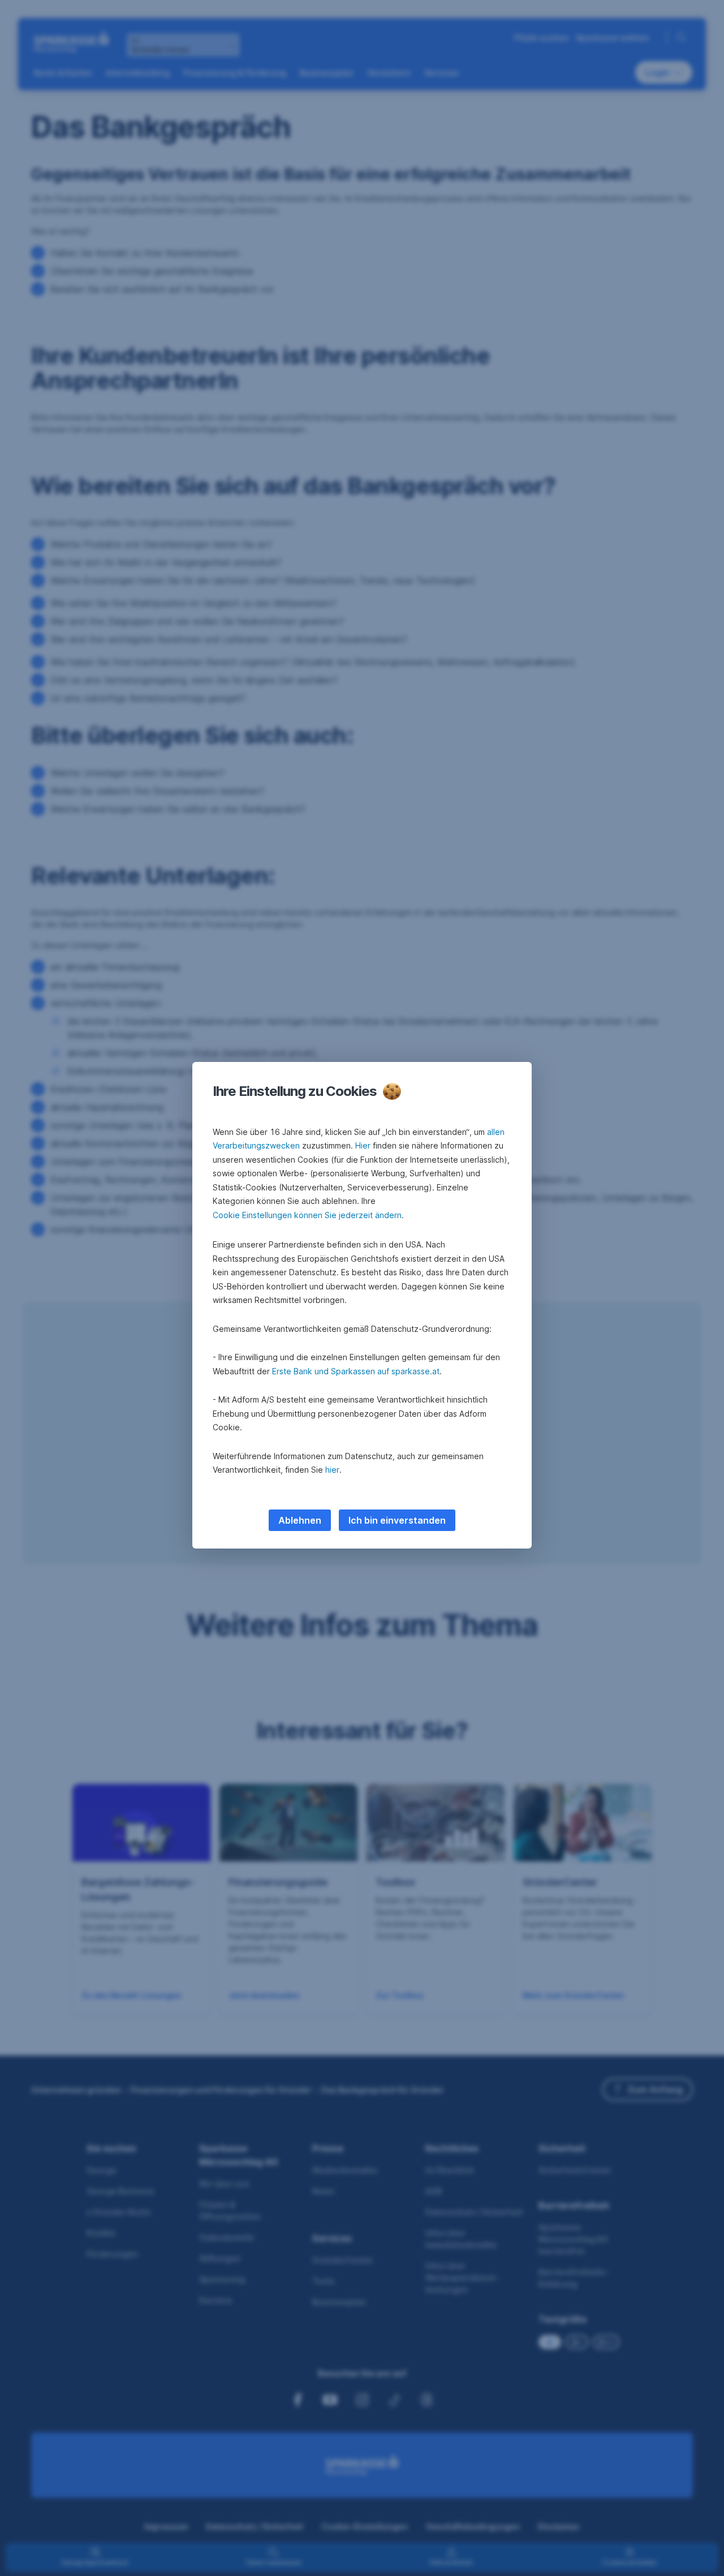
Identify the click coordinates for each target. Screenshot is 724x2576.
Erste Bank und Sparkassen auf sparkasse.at (356, 1371)
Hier (363, 1145)
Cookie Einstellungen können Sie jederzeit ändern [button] (307, 1215)
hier (332, 1470)
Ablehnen (300, 1520)
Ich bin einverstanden (397, 1520)
